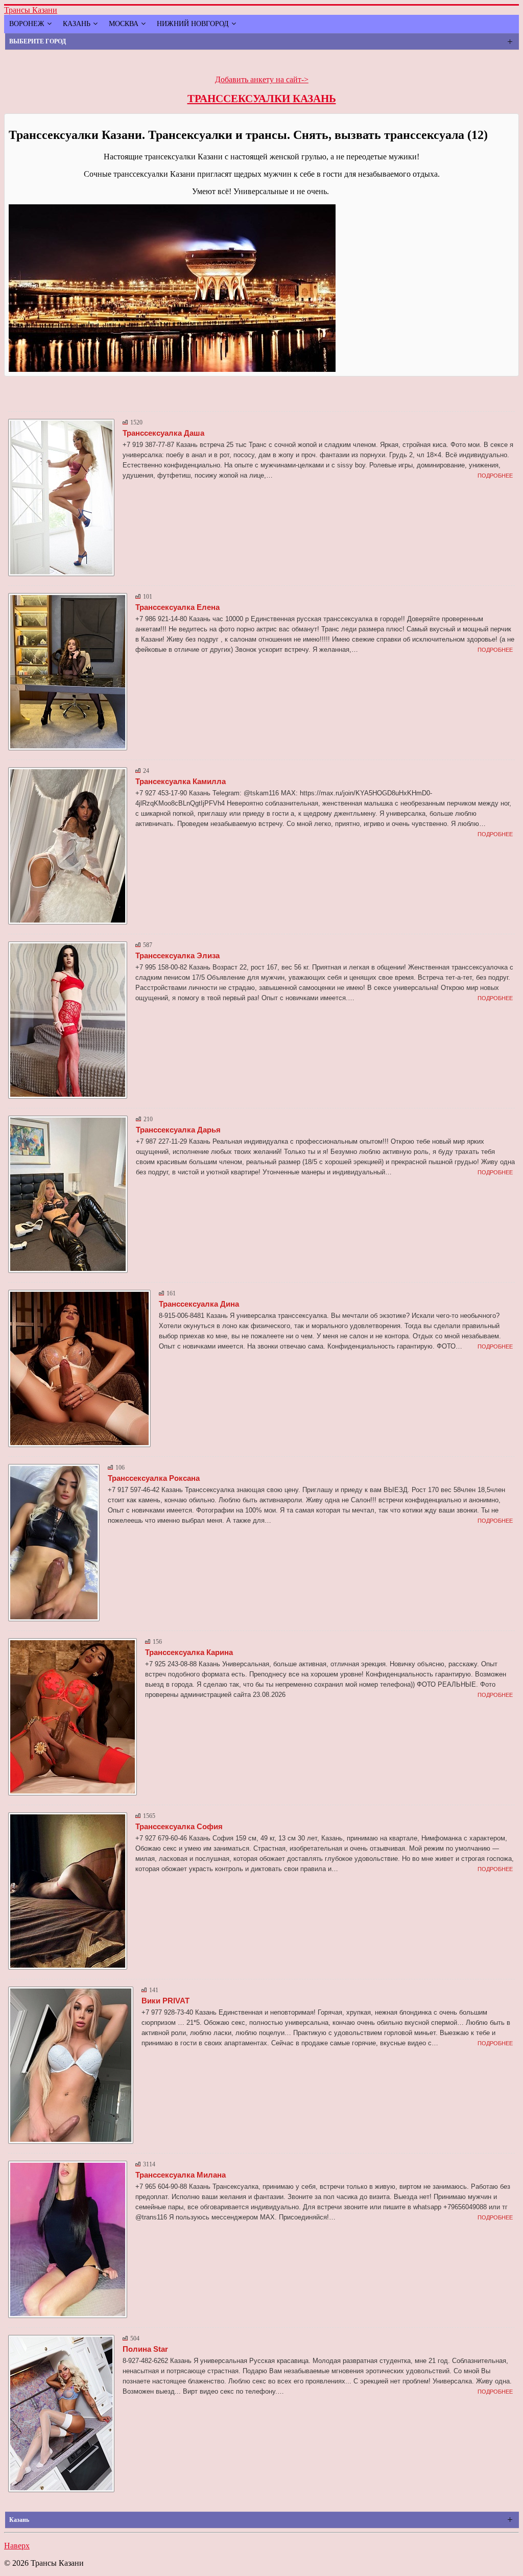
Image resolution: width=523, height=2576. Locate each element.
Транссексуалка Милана (181, 2175)
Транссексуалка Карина (189, 1652)
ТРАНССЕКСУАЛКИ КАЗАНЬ (262, 99)
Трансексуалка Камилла (181, 781)
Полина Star (145, 2349)
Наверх (17, 2546)
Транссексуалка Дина (199, 1304)
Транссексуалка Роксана (154, 1478)
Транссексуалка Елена (177, 607)
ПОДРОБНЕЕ (495, 476)
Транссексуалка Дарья (178, 1130)
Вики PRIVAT (165, 2001)
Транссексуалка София (179, 1826)
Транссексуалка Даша (163, 433)
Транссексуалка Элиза (177, 955)
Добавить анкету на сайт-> (262, 79)
